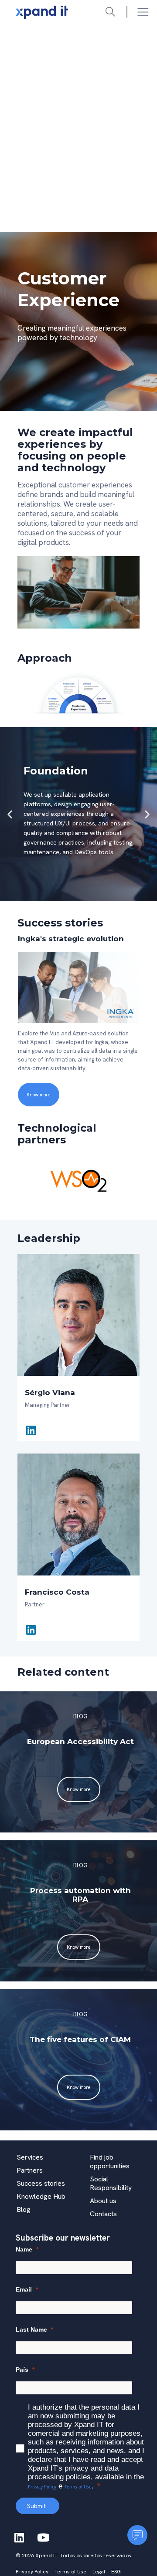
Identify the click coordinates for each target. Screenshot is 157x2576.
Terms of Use (78, 2487)
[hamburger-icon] (143, 12)
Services (30, 2157)
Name (24, 2249)
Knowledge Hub (41, 2196)
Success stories (41, 2183)
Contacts (103, 2214)
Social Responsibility (111, 2183)
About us (103, 2201)
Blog (24, 2209)
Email (24, 2289)
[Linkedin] (31, 1430)
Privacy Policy (42, 2487)
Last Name (31, 2329)
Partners (30, 2170)
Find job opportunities (110, 2162)
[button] (10, 814)
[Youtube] (43, 2537)
